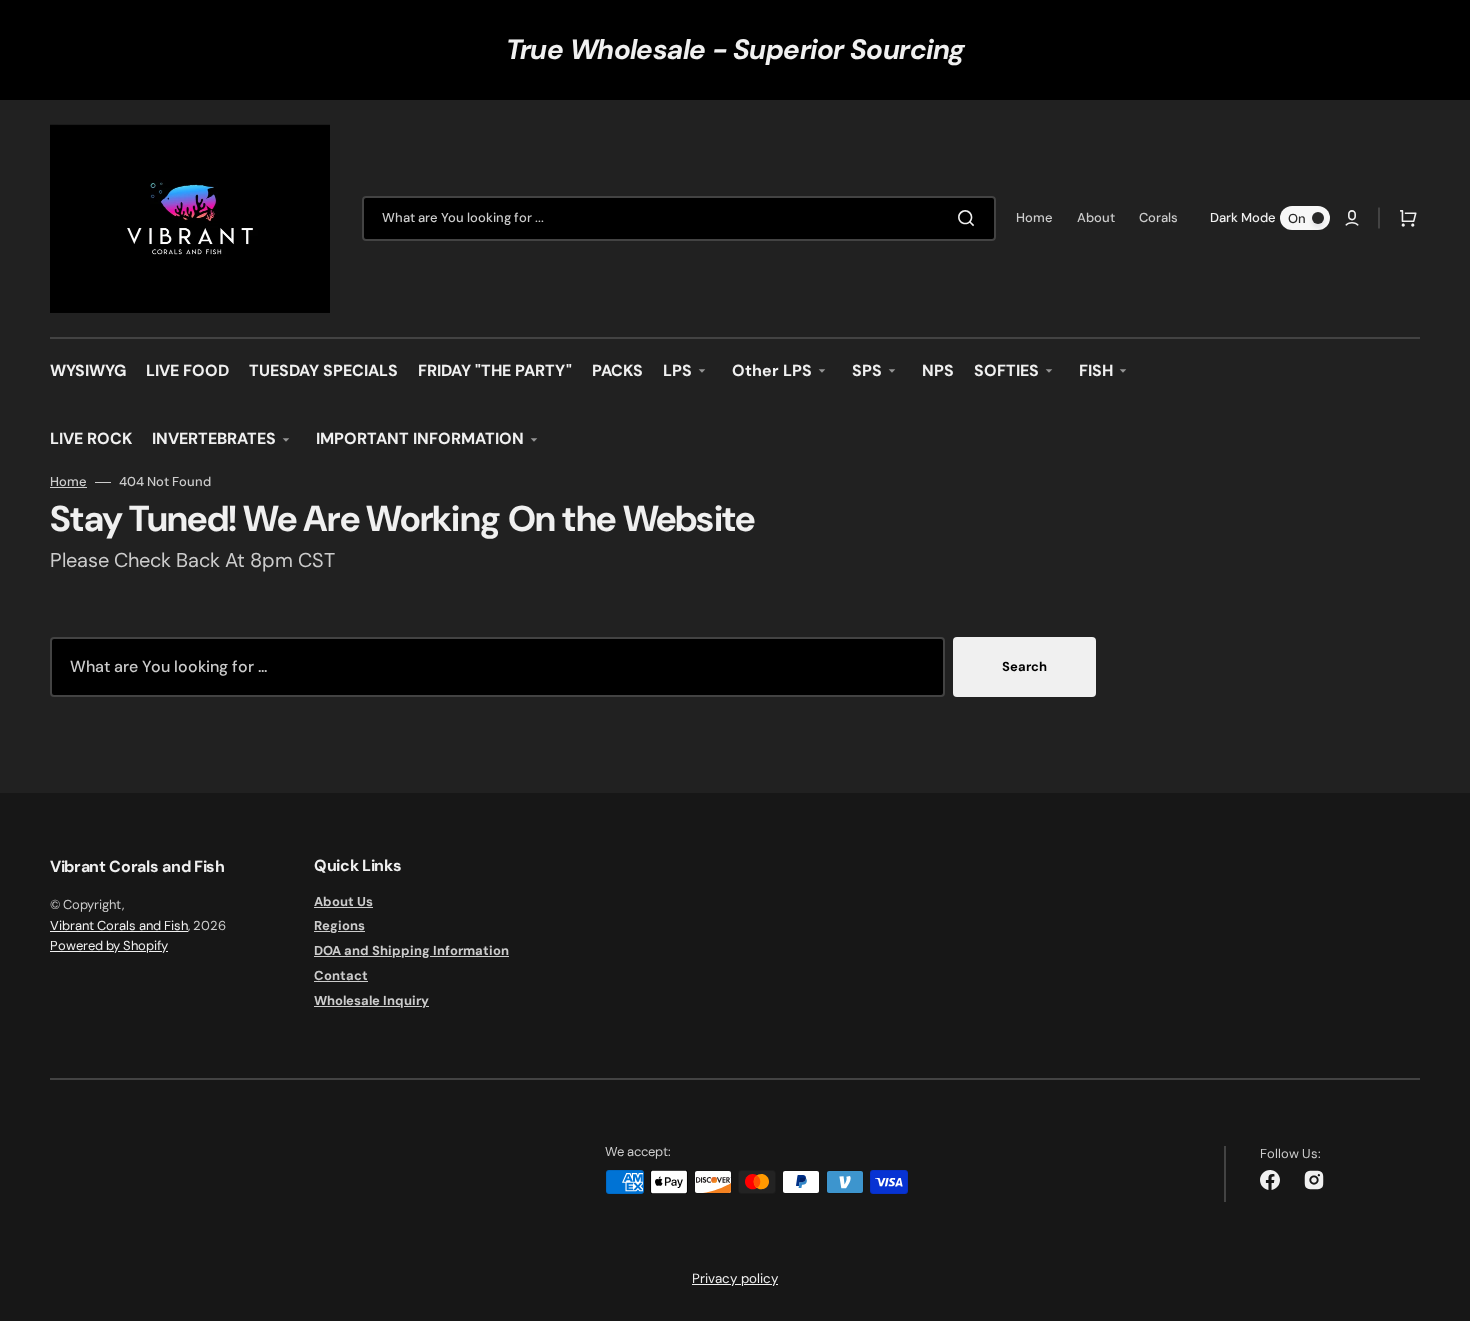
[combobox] (679, 218)
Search (1024, 666)
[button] (1352, 218)
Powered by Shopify (109, 945)
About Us (343, 902)
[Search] (970, 218)
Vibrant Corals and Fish (119, 925)
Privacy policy (735, 1278)
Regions (339, 925)
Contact (341, 975)
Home (68, 482)
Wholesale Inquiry (371, 1000)
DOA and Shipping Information (411, 950)
